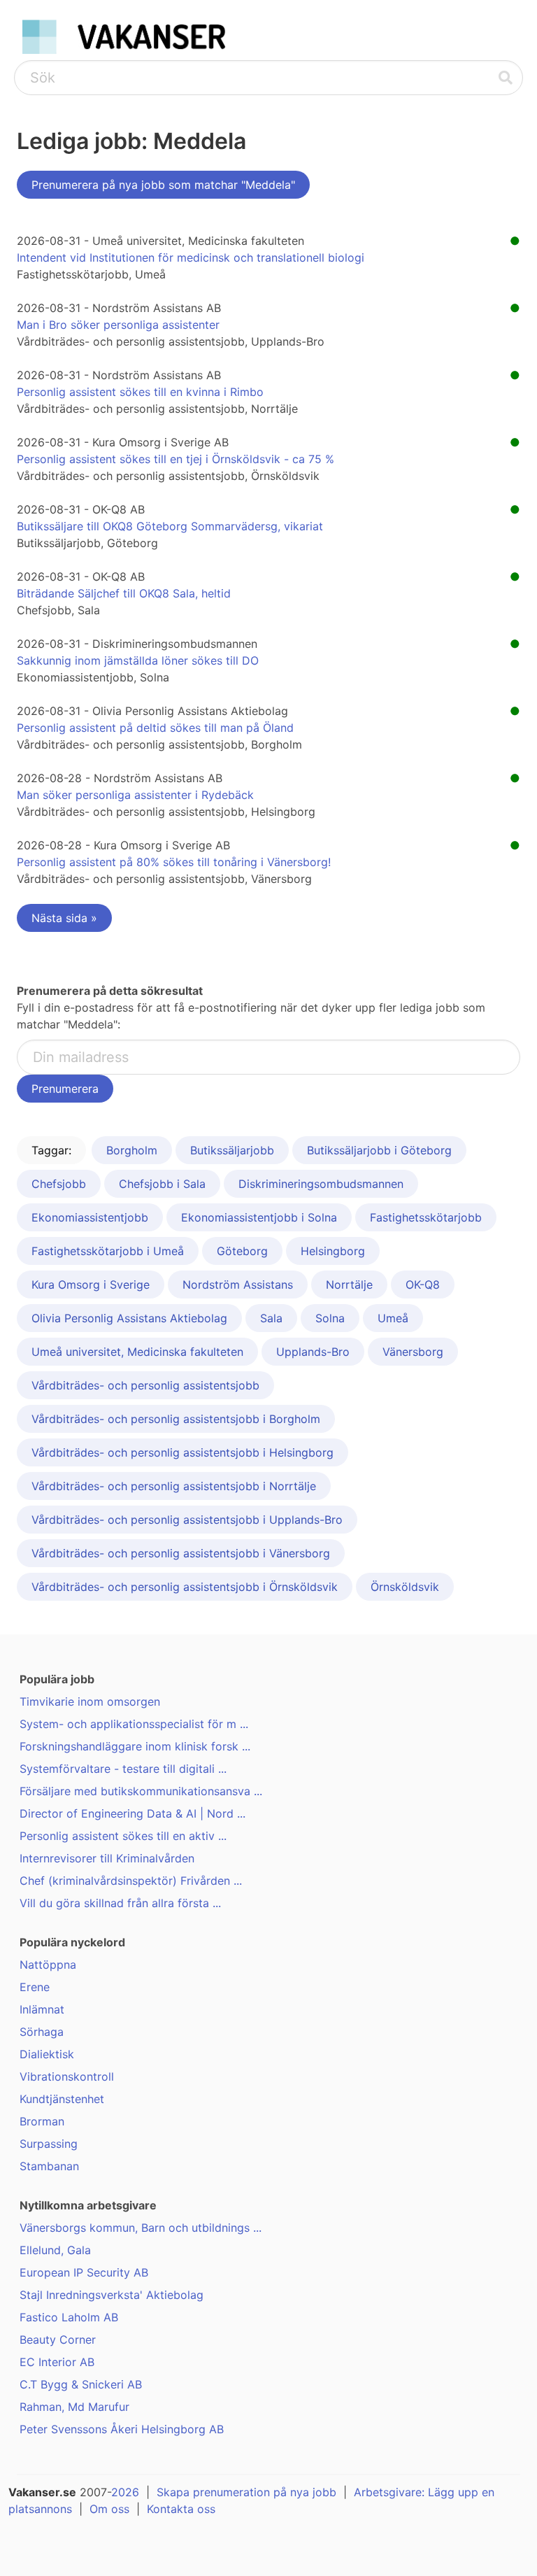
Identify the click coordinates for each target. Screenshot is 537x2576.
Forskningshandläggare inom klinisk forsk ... (135, 1746)
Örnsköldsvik (405, 1587)
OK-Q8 (423, 1285)
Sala (271, 1318)
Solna (330, 1318)
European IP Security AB (84, 2272)
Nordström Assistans (238, 1285)
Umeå (393, 1318)
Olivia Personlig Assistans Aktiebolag (129, 1318)
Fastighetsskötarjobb (426, 1217)
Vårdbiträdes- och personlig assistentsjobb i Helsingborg (182, 1452)
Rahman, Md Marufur (74, 2407)
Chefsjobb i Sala (162, 1184)
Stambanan (49, 2166)
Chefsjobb (59, 1184)
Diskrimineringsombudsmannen (321, 1184)
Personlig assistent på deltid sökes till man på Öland (155, 728)
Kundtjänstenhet (62, 2099)
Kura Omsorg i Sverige (91, 1285)
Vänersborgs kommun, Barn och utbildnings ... (141, 2228)
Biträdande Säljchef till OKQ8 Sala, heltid (124, 593)
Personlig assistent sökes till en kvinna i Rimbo (140, 392)
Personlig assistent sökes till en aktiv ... (123, 1836)
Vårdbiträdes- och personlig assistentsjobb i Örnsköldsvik (185, 1587)
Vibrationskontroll (67, 2076)
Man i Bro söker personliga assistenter (118, 325)
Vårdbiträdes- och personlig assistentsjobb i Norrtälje (174, 1486)
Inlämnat (42, 2009)
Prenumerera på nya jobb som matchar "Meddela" (163, 185)
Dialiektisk (47, 2054)
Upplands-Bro (313, 1352)
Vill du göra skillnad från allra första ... (120, 1903)
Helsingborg (333, 1251)
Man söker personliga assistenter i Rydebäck (135, 795)
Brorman (42, 2121)
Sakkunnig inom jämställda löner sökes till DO (138, 660)
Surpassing (49, 2144)
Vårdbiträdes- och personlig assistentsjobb (145, 1385)
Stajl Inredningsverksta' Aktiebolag (112, 2295)
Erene (35, 1987)
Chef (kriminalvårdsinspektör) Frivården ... (131, 1881)
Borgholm (132, 1150)
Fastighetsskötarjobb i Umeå (108, 1251)
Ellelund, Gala (55, 2250)
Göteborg (242, 1251)
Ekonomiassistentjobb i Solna (259, 1217)
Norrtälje (349, 1285)
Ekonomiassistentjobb (90, 1217)
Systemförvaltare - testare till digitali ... (123, 1769)
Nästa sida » (64, 918)
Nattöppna (48, 1965)
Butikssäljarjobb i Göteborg (379, 1150)
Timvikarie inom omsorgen (90, 1701)
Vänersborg (413, 1352)
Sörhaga (42, 2032)
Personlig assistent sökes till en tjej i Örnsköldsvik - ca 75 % (176, 459)
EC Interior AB (57, 2362)
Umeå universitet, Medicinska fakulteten (137, 1352)
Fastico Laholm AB (69, 2317)
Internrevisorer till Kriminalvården (107, 1858)
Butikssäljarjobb (232, 1150)
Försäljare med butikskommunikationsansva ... (141, 1791)
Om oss (109, 2509)
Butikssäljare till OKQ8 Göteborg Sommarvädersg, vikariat (170, 526)
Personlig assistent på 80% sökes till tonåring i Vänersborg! (174, 862)
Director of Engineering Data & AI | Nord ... (133, 1813)
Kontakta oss (181, 2509)
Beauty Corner (58, 2340)
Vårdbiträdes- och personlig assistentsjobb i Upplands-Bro (187, 1520)
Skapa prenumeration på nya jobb (246, 2492)
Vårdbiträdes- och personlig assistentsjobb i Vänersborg (181, 1553)
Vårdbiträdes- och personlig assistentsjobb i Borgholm (176, 1419)
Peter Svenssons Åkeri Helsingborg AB (122, 2429)
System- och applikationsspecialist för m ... (134, 1724)
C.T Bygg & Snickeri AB (81, 2384)
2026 (125, 2492)
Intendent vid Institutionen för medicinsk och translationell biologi (191, 257)
